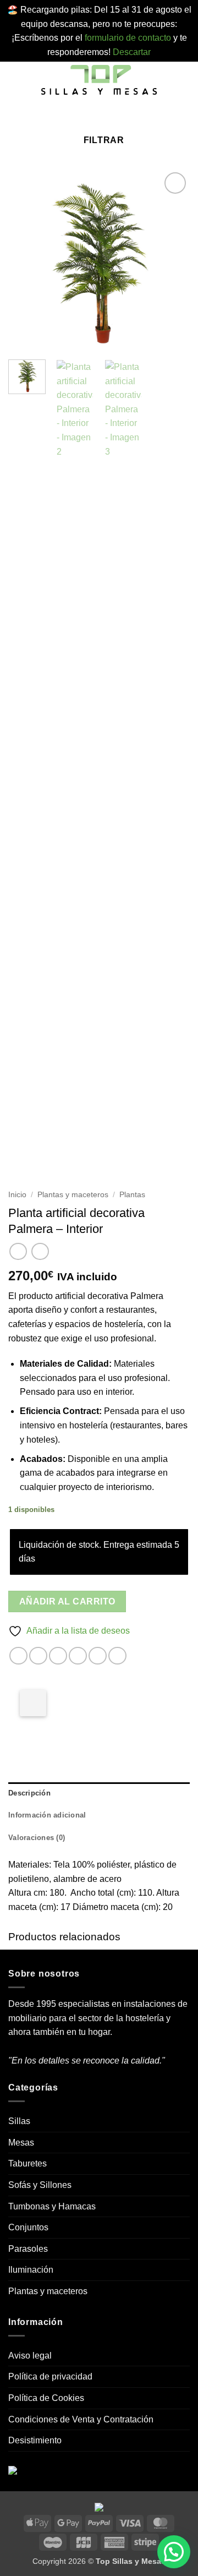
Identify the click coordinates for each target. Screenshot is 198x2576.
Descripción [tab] (29, 1793)
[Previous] (26, 260)
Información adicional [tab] (47, 1815)
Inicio (17, 1195)
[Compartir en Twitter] (58, 1656)
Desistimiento (35, 2440)
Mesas (21, 2143)
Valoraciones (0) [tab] (37, 1838)
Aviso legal (30, 2356)
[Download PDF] (33, 1703)
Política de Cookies (46, 2398)
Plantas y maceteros (73, 1195)
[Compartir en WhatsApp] (18, 1656)
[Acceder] (106, 116)
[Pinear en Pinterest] (98, 1656)
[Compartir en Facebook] (38, 1656)
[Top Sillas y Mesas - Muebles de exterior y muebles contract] (99, 81)
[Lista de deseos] (89, 116)
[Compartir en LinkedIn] (117, 1656)
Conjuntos (28, 2227)
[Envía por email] (78, 1656)
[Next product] (18, 1251)
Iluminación (31, 2270)
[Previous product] (40, 1251)
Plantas (132, 1195)
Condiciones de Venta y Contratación (81, 2419)
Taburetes (28, 2163)
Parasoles (28, 2249)
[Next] (172, 260)
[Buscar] (72, 116)
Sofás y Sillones (40, 2185)
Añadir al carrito (67, 1601)
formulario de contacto (128, 38)
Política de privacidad (50, 2376)
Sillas (19, 2121)
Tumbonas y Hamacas (52, 2206)
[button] (15, 81)
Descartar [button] (132, 52)
